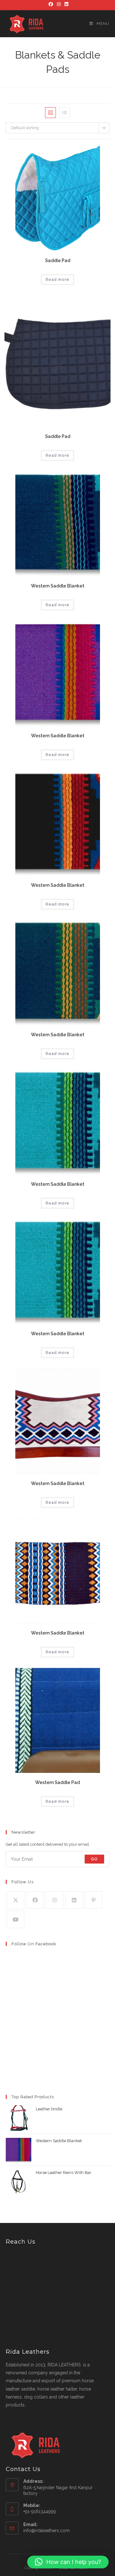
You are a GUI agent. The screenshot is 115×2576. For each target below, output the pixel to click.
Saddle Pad (58, 260)
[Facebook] (51, 4)
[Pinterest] (93, 1900)
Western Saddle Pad (57, 1782)
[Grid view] (50, 113)
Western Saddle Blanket (58, 586)
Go (94, 1859)
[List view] (65, 113)
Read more (57, 280)
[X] (15, 1900)
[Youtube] (15, 1919)
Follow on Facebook (34, 1944)
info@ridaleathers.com (46, 2531)
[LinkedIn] (65, 4)
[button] (68, 2562)
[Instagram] (59, 4)
